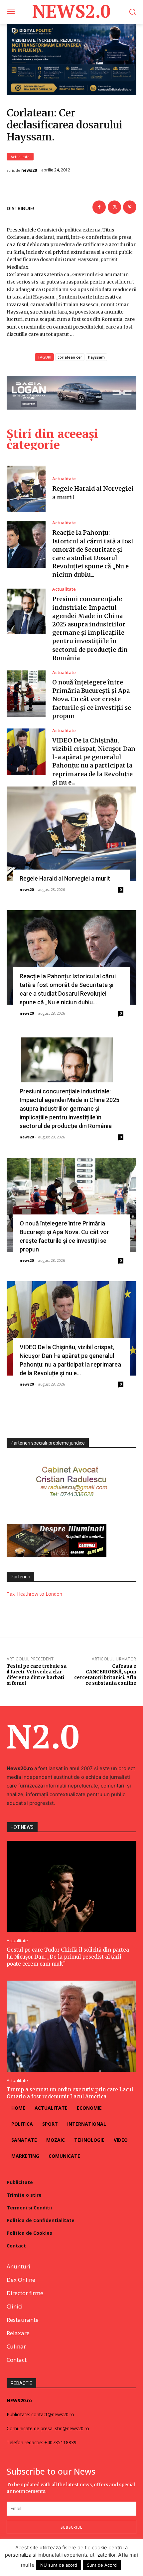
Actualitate (20, 157)
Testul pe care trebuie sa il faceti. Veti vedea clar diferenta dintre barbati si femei (37, 1674)
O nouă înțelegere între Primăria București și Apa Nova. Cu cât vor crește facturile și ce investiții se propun (92, 699)
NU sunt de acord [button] (59, 2565)
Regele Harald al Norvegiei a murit (65, 878)
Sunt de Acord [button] (102, 2565)
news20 (29, 170)
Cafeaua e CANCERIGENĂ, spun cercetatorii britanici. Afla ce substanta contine (105, 1674)
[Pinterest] (130, 207)
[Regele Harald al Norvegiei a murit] (26, 489)
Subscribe (71, 2527)
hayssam (96, 357)
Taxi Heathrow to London (34, 1594)
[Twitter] (114, 207)
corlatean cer (70, 357)
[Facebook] (99, 207)
